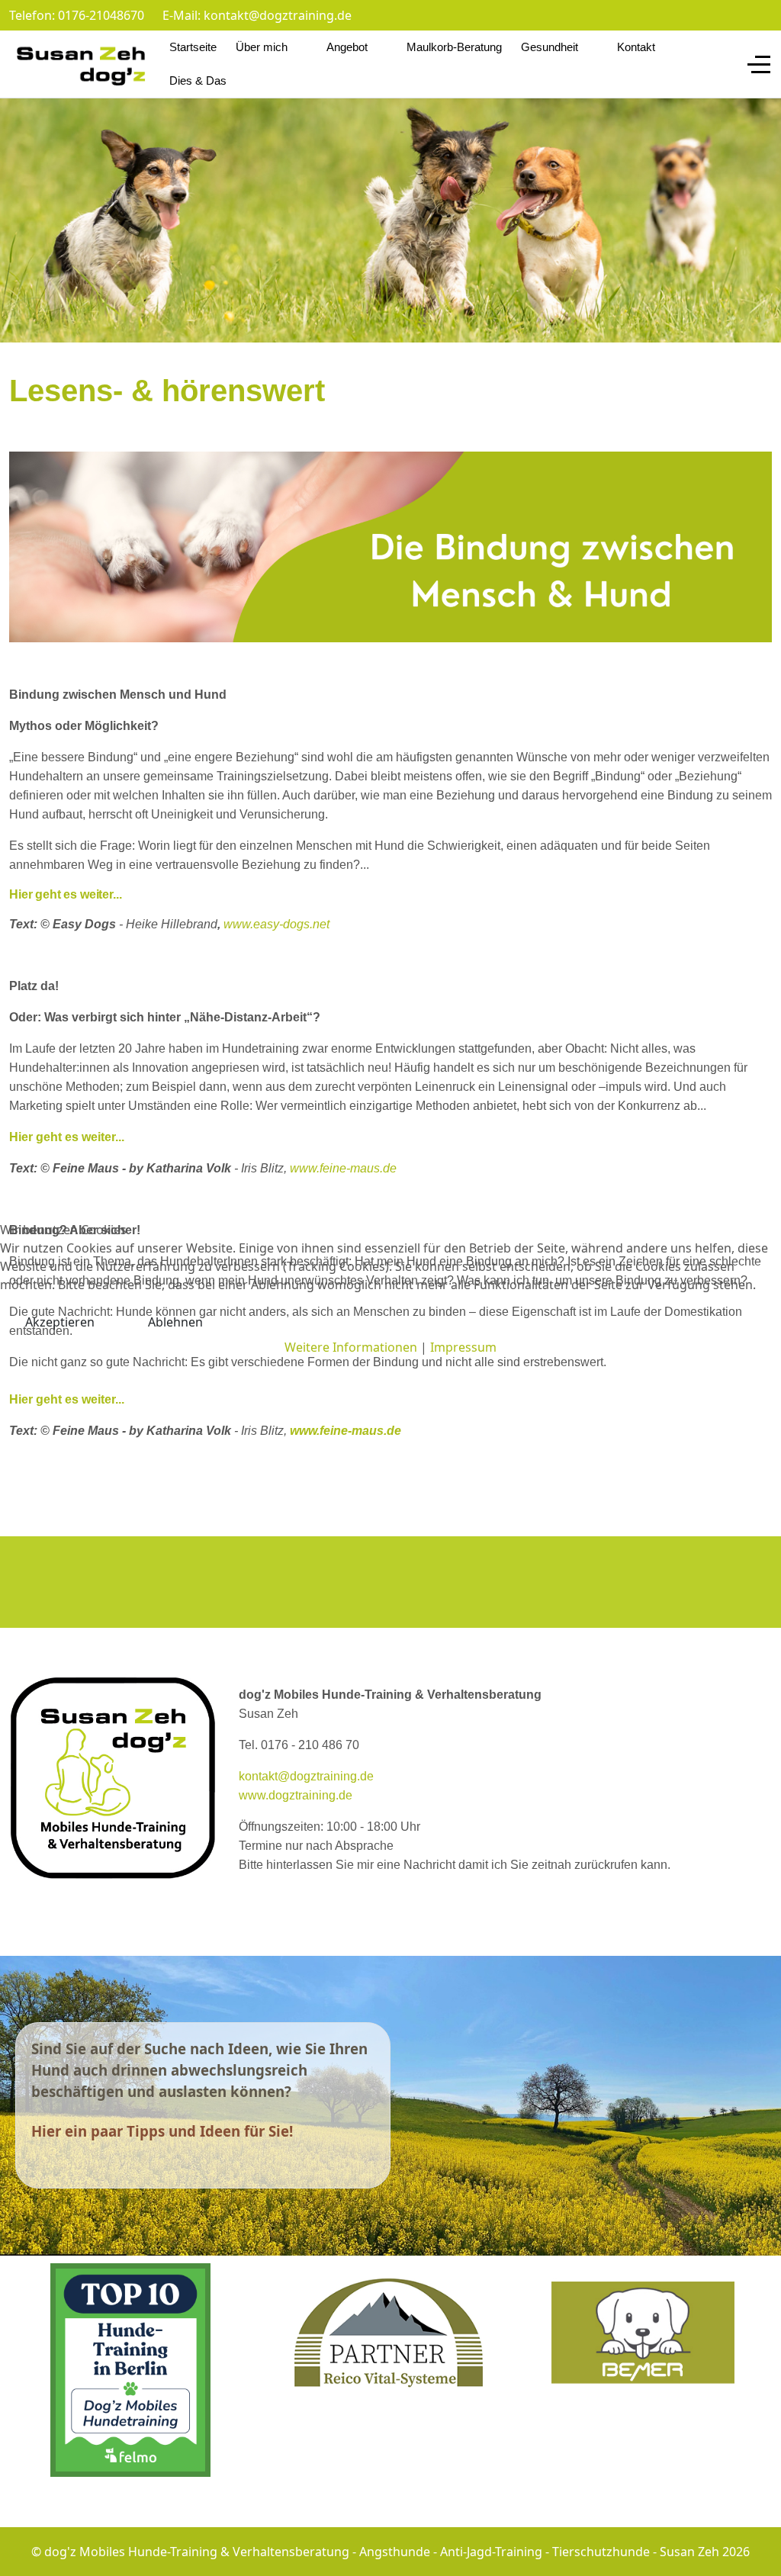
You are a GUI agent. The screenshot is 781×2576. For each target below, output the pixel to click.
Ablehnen (175, 1322)
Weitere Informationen (351, 1347)
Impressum (463, 1347)
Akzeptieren (60, 1322)
